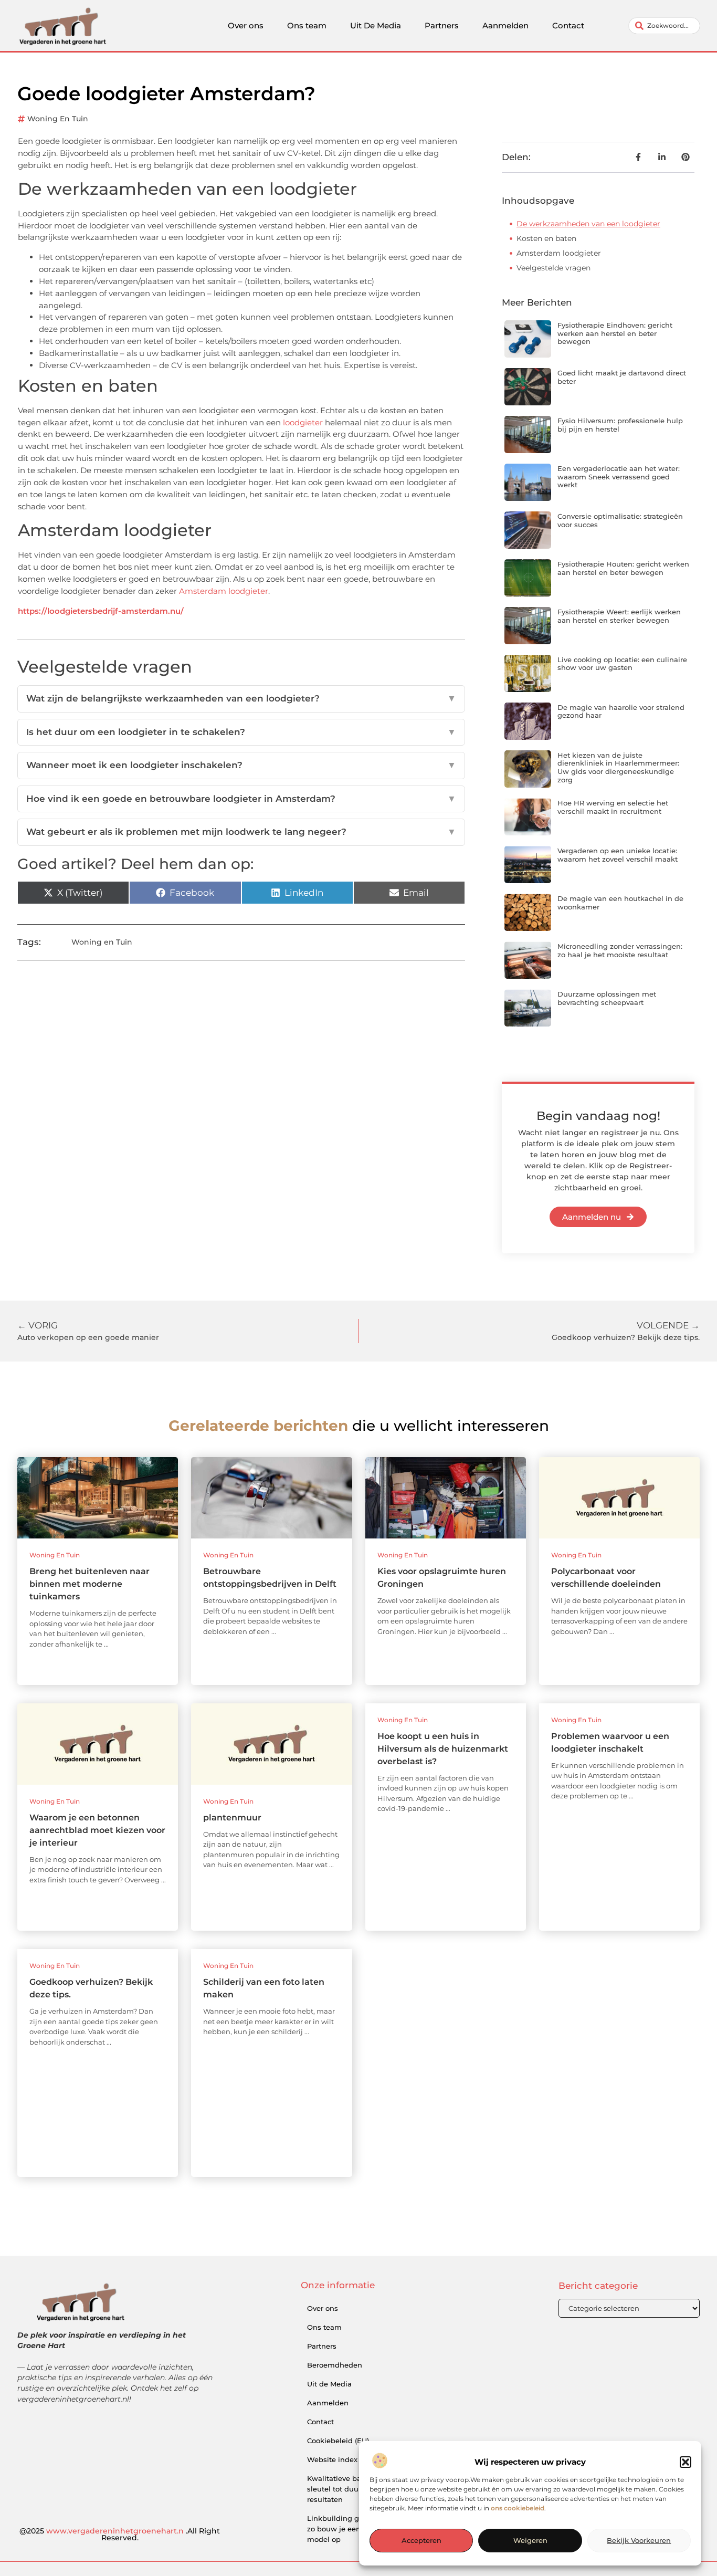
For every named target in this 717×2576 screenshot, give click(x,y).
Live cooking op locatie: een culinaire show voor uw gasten (622, 664)
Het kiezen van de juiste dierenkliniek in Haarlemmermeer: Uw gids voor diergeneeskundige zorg (618, 767)
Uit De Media (376, 25)
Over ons (246, 25)
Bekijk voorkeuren (639, 2541)
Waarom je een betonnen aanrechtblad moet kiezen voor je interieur (97, 1830)
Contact (568, 25)
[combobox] (664, 26)
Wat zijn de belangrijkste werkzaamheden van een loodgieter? (241, 698)
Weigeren (530, 2541)
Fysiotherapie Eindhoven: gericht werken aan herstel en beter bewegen (615, 333)
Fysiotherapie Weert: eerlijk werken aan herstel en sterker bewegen (619, 616)
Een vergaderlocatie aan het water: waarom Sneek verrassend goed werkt (619, 477)
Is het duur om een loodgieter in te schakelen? (241, 732)
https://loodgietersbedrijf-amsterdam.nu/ (101, 611)
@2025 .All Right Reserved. (120, 2535)
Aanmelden (505, 25)
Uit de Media (329, 2384)
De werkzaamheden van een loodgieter (588, 224)
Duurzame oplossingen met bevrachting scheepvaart (607, 998)
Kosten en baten (546, 238)
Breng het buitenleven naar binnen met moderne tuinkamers (89, 1584)
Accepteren (421, 2541)
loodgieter (303, 422)
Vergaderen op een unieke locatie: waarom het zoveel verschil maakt (618, 855)
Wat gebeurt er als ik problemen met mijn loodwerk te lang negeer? (241, 832)
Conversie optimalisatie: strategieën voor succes (620, 520)
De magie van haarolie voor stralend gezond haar (621, 711)
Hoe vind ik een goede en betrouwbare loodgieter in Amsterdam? (241, 799)
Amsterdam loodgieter (224, 591)
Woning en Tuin (58, 119)
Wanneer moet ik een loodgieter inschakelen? (241, 765)
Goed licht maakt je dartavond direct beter (622, 377)
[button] (686, 2462)
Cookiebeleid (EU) (338, 2441)
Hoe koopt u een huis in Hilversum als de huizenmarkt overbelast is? (443, 1749)
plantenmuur (232, 1818)
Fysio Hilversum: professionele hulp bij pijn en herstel (620, 425)
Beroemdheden (335, 2365)
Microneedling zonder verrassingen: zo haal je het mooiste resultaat (620, 950)
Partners (442, 25)
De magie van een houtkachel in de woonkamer (620, 903)
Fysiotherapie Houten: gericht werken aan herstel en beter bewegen (623, 568)
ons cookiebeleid (518, 2509)
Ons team (307, 25)
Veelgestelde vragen (553, 268)
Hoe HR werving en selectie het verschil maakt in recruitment (613, 807)
